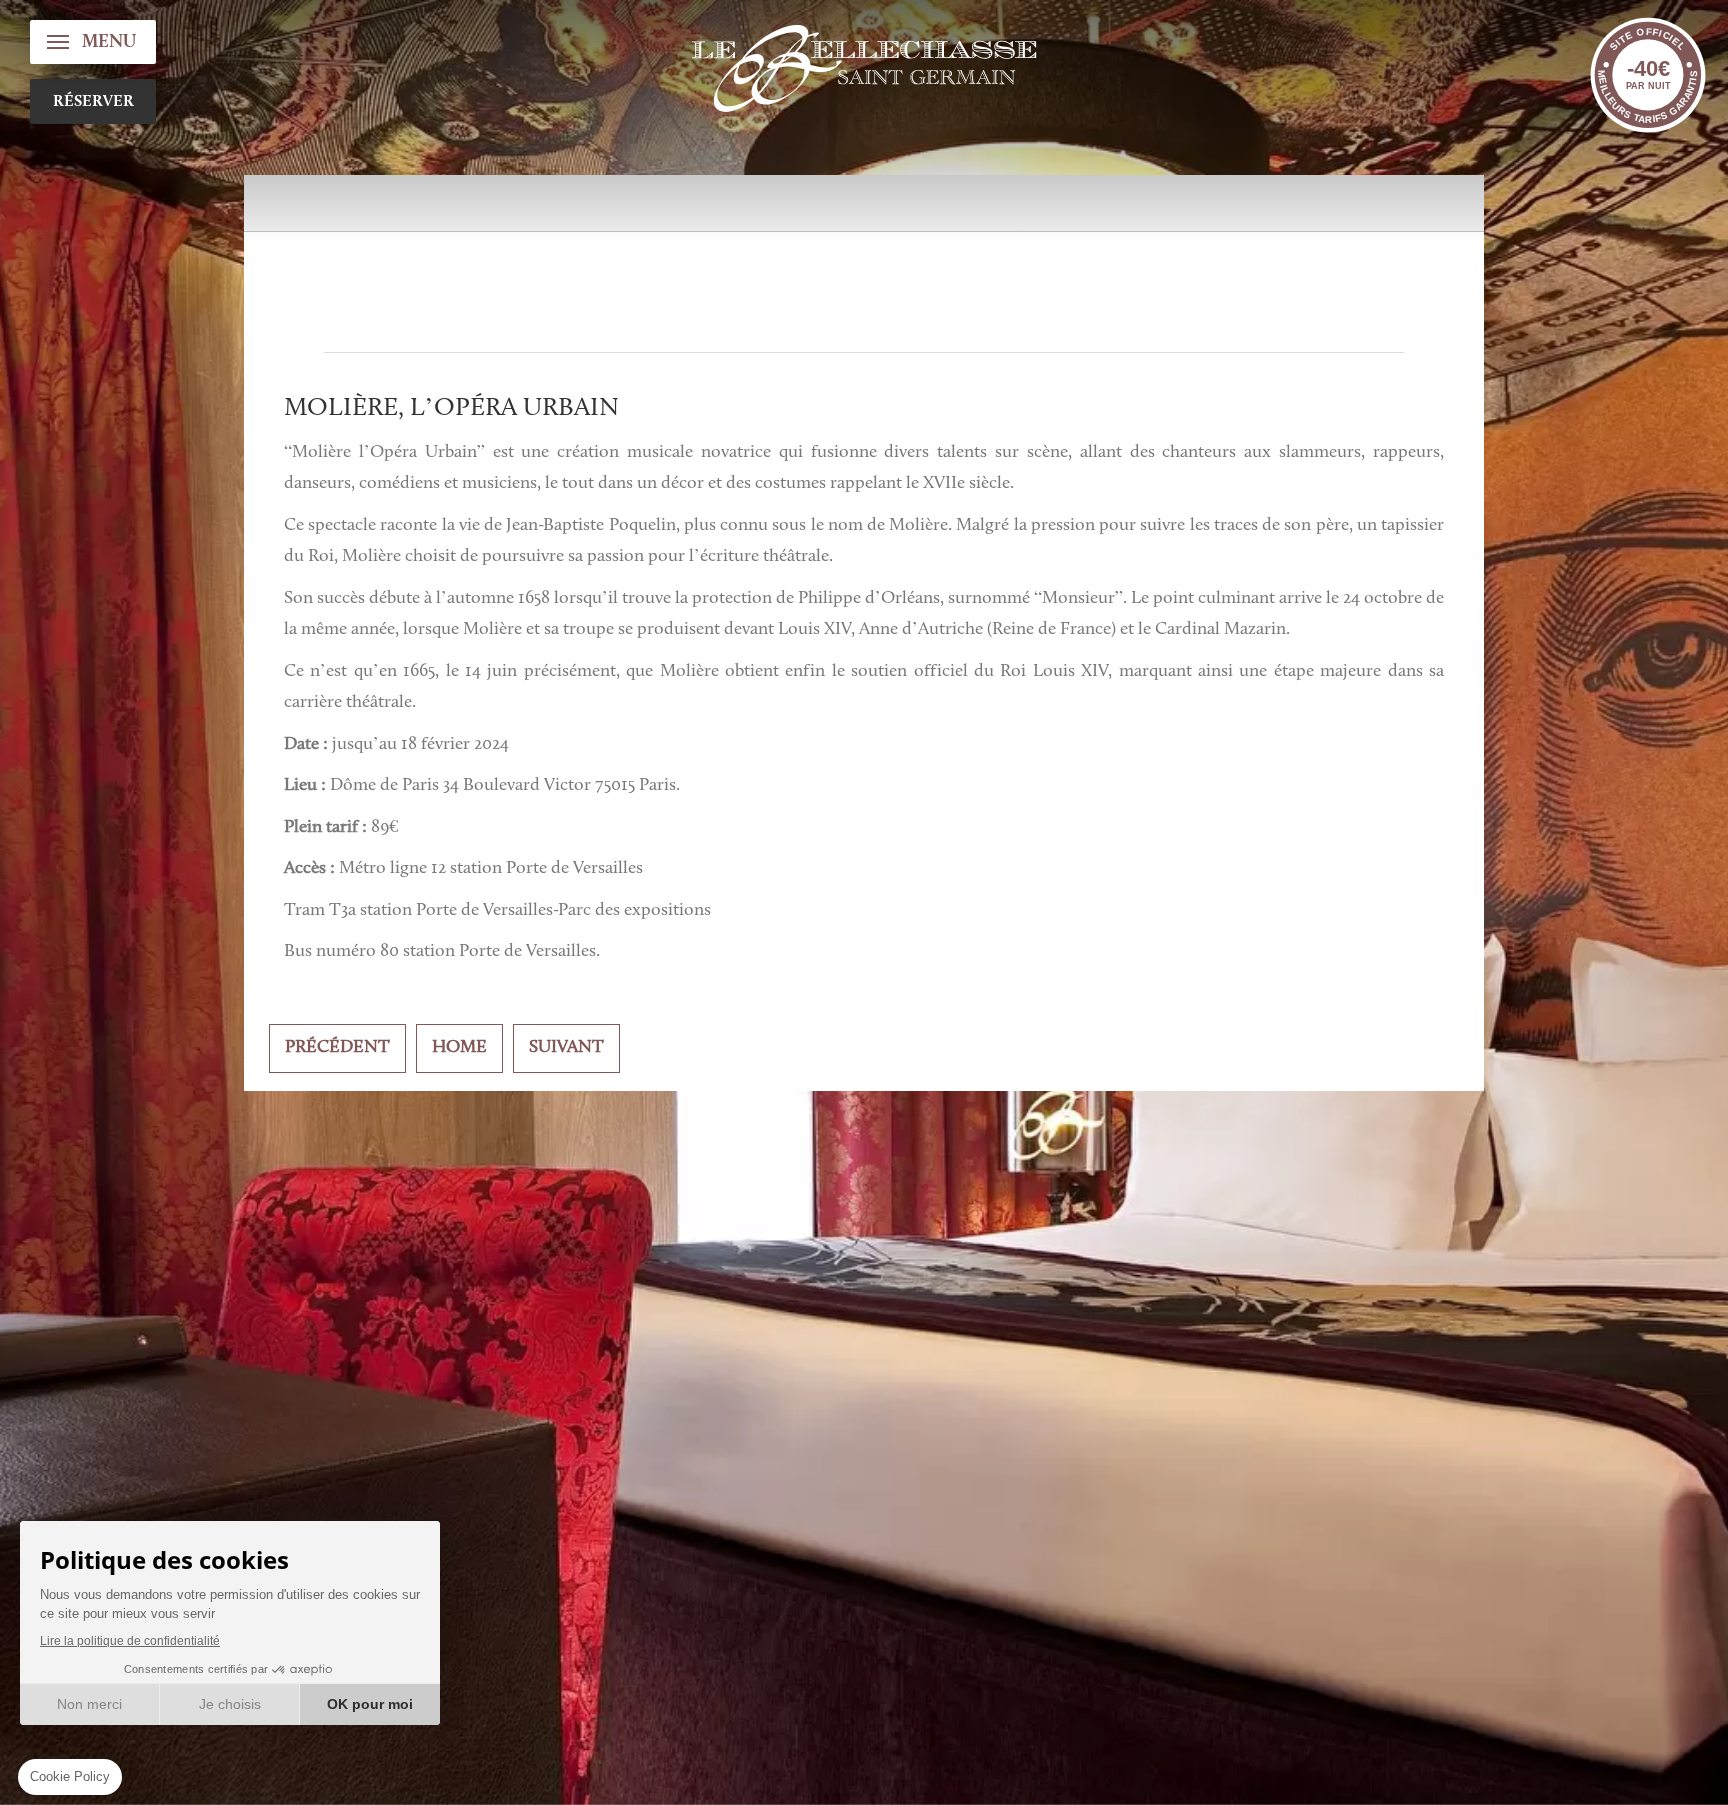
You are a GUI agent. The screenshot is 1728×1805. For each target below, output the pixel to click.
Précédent (337, 1048)
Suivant (566, 1048)
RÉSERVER (93, 102)
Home (459, 1048)
